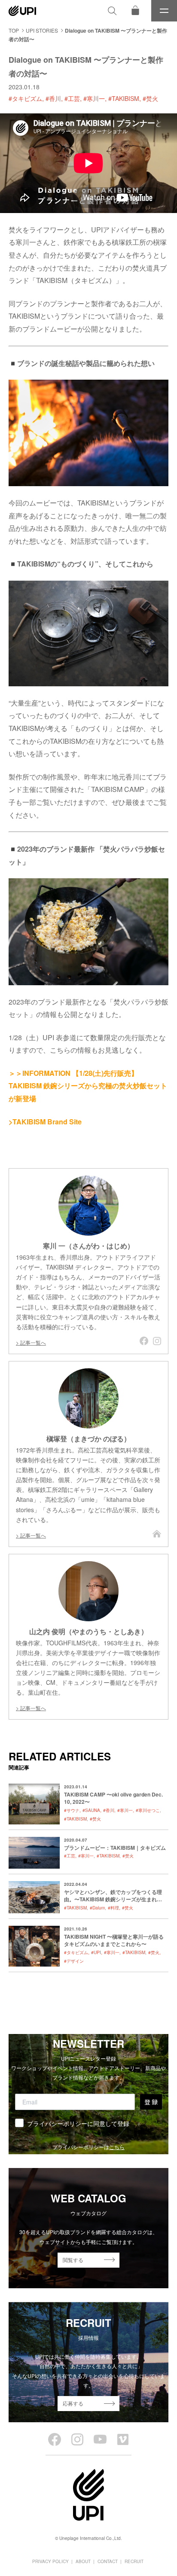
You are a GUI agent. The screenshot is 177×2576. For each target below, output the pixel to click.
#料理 (113, 1908)
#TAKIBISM (124, 98)
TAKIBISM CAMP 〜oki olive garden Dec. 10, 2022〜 (113, 1798)
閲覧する (73, 2260)
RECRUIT (134, 2561)
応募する (73, 2403)
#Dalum (97, 1908)
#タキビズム (25, 98)
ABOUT (83, 2561)
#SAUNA (91, 1810)
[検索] (112, 11)
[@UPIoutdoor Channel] (100, 2439)
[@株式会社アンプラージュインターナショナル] (123, 2439)
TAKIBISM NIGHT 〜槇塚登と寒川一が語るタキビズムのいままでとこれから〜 (114, 1940)
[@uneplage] (55, 2439)
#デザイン (74, 1961)
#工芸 (72, 98)
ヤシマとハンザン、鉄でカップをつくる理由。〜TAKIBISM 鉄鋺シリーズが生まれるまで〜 (113, 1899)
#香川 (53, 98)
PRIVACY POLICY (50, 2561)
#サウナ (72, 1810)
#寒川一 (94, 98)
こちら (117, 2147)
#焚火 (150, 98)
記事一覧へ (33, 1342)
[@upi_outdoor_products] (77, 2439)
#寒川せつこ (148, 1810)
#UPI (96, 1952)
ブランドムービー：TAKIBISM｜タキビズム (115, 1848)
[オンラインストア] (135, 11)
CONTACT (108, 2561)
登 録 (151, 2102)
